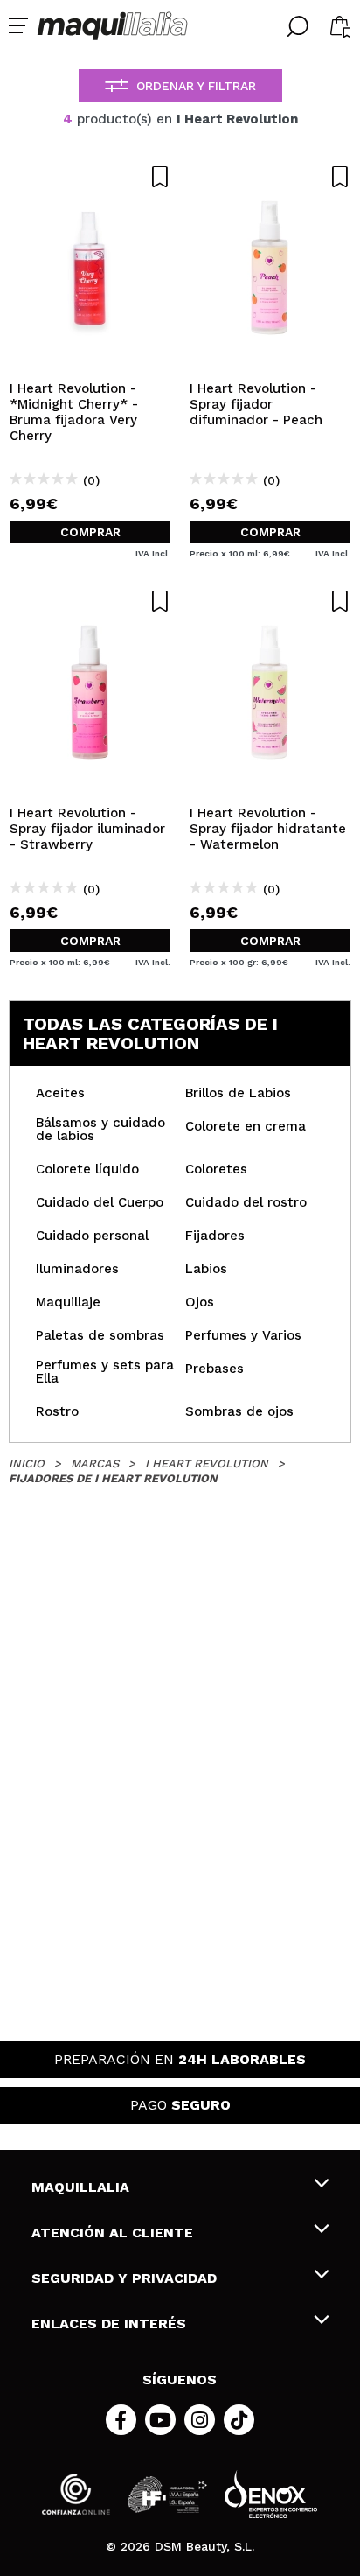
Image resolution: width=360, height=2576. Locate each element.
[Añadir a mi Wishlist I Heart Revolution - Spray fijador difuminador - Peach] (270, 177)
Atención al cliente (112, 2233)
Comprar (90, 532)
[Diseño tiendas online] (271, 2494)
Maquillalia (80, 2187)
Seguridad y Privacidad (124, 2278)
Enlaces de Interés (109, 2324)
